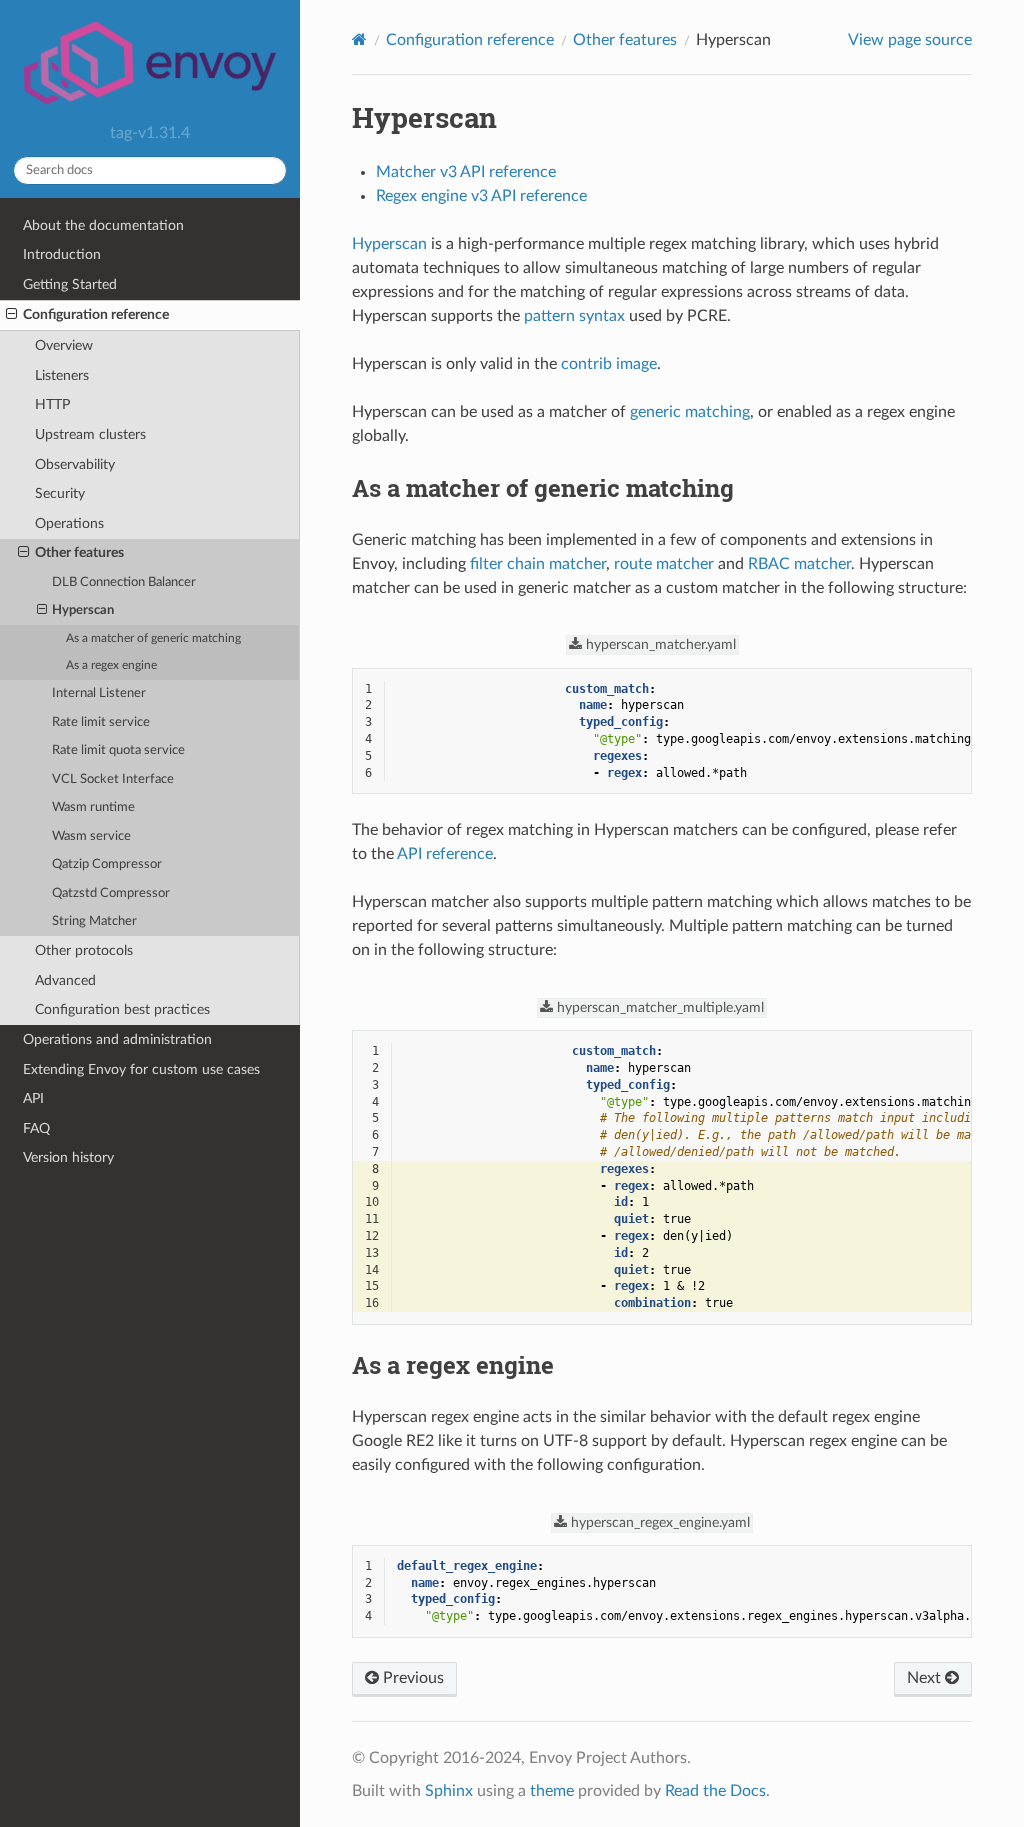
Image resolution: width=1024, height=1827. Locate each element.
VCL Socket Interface (113, 779)
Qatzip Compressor (107, 864)
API (33, 1098)
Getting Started (70, 284)
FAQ (36, 1128)
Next (926, 1678)
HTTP (52, 404)
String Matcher (94, 921)
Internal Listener (99, 693)
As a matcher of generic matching (153, 638)
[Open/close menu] (11, 315)
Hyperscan (83, 610)
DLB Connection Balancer (124, 582)
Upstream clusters (90, 434)
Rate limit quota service (118, 750)
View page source (910, 40)
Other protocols (84, 950)
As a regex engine (111, 665)
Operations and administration (117, 1039)
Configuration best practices (122, 1009)
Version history (68, 1157)
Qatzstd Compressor (111, 893)
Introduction (62, 254)
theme (552, 1791)
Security (60, 493)
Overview (64, 345)
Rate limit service (101, 722)
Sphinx (449, 1791)
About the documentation (103, 225)
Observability (75, 464)
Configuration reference (96, 314)
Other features (79, 552)
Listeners (62, 375)
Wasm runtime (93, 807)
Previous (411, 1678)
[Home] (359, 39)
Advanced (65, 980)
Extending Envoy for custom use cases (141, 1069)
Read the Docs (715, 1791)
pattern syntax (574, 316)
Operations (69, 523)
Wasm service (91, 836)
